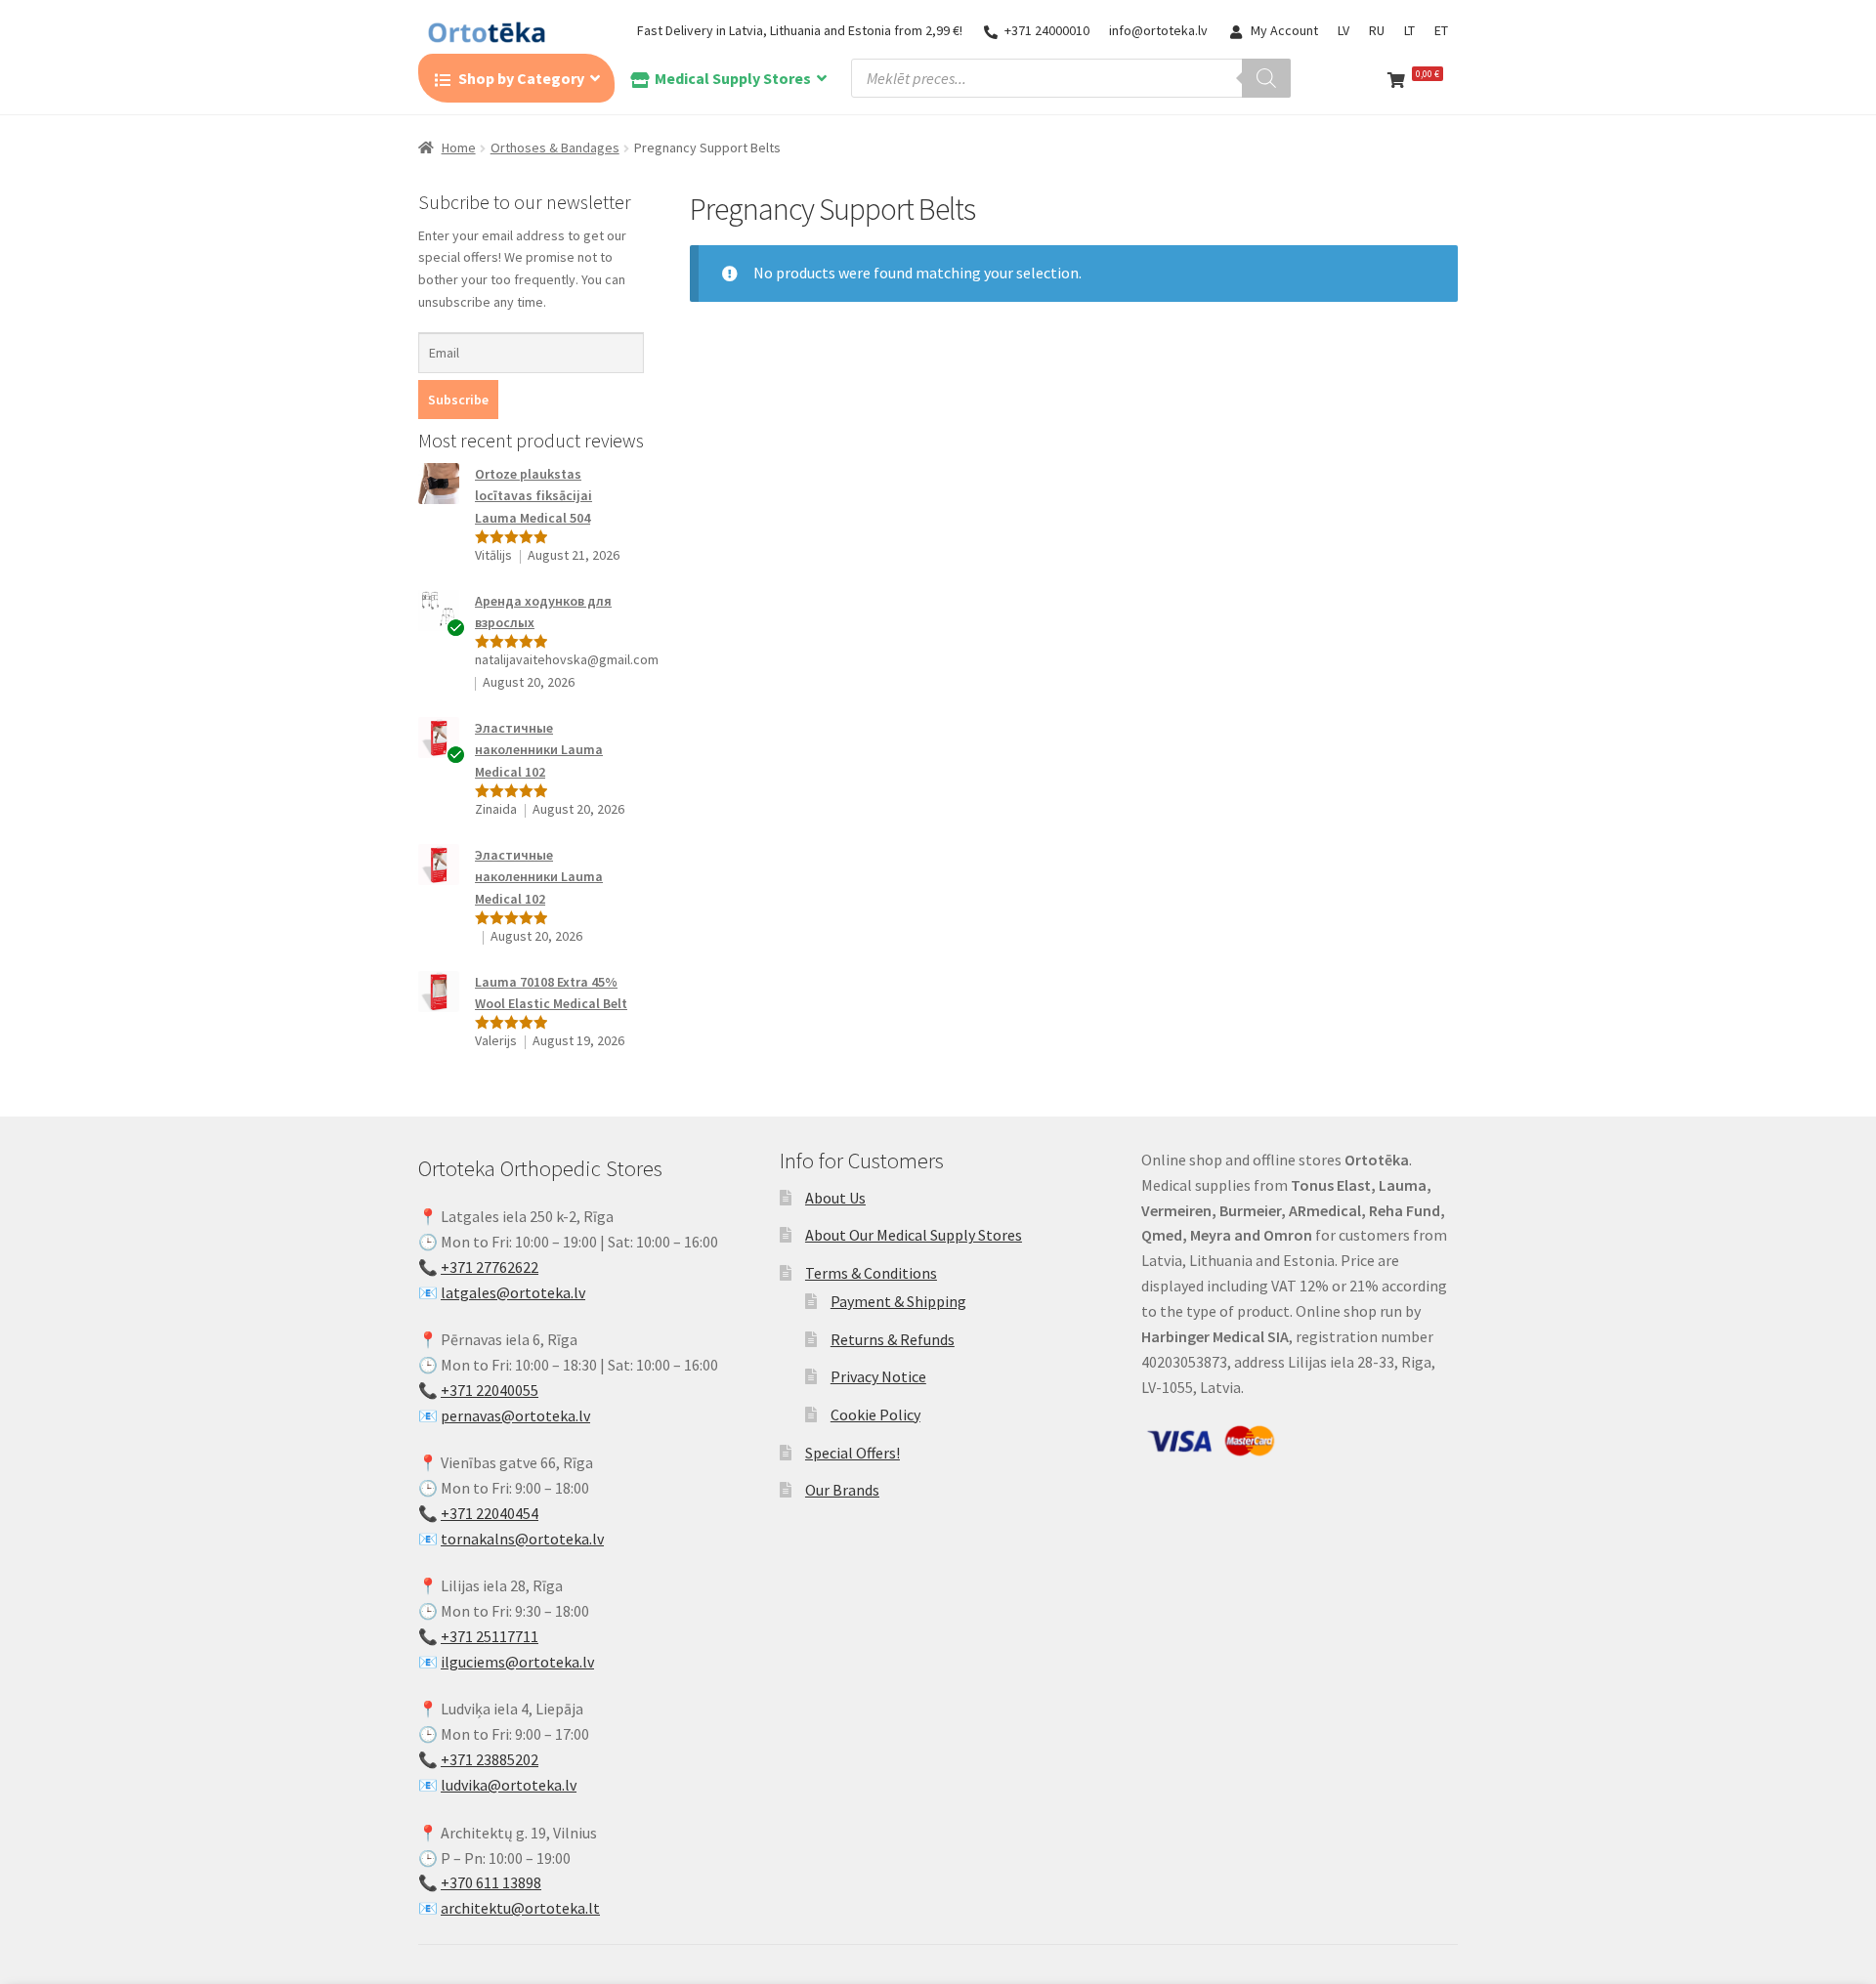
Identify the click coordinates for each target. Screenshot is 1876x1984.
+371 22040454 (490, 1513)
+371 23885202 (490, 1759)
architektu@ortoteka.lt (520, 1908)
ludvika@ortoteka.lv (509, 1785)
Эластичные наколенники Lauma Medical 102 (539, 750)
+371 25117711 (490, 1636)
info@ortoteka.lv (1158, 30)
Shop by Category (521, 78)
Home (459, 148)
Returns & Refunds (893, 1339)
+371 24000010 (1047, 30)
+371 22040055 (490, 1390)
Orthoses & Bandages (555, 148)
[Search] (1266, 78)
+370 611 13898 (491, 1882)
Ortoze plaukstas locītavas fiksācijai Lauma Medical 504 (533, 496)
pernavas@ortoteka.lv (515, 1415)
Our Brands (842, 1490)
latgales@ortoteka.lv (513, 1292)
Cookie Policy (875, 1414)
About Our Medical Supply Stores (914, 1235)
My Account (1284, 30)
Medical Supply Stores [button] (733, 78)
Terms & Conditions (871, 1273)
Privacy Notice (878, 1376)
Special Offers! (853, 1453)
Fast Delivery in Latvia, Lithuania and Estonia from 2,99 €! (800, 30)
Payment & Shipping (898, 1301)
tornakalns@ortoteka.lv (522, 1539)
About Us (835, 1198)
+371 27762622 (490, 1267)
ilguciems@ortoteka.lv (517, 1662)
